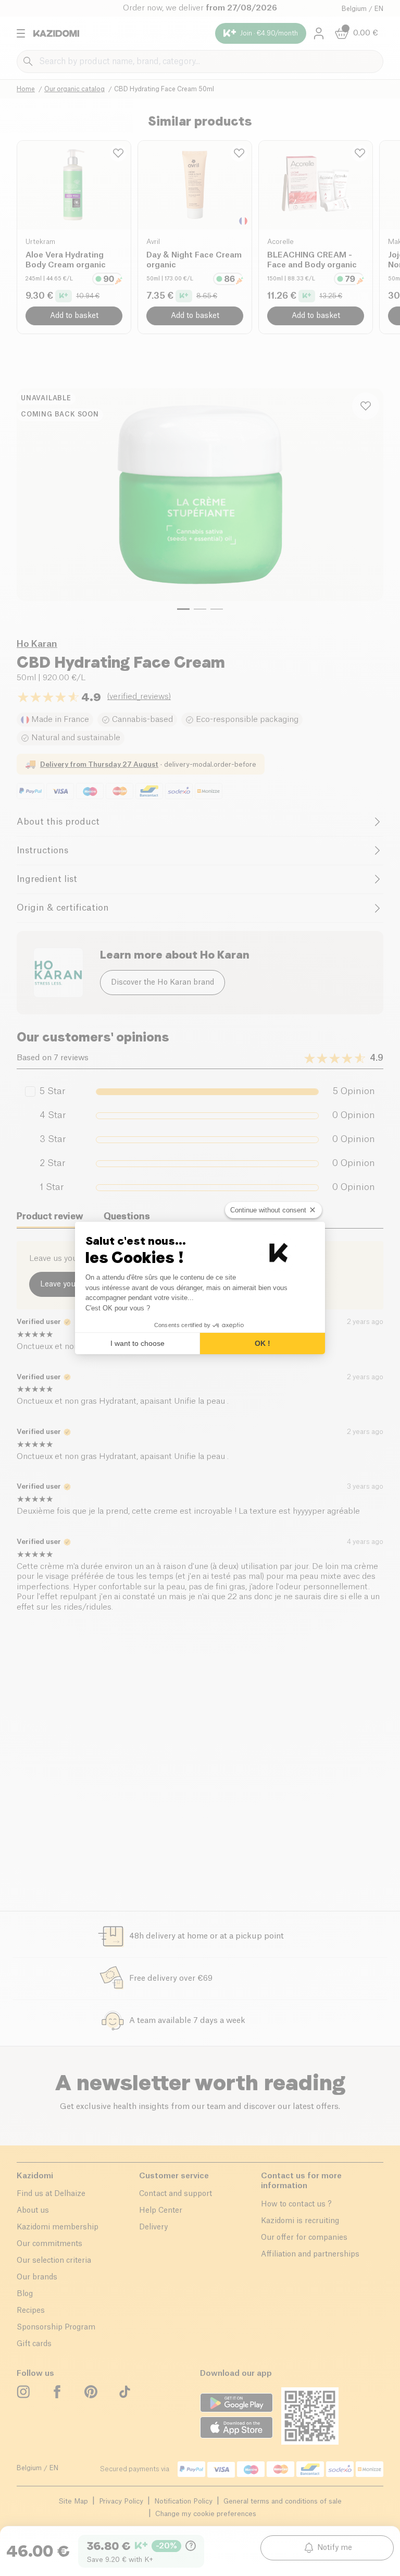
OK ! (262, 1343)
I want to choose (137, 1343)
